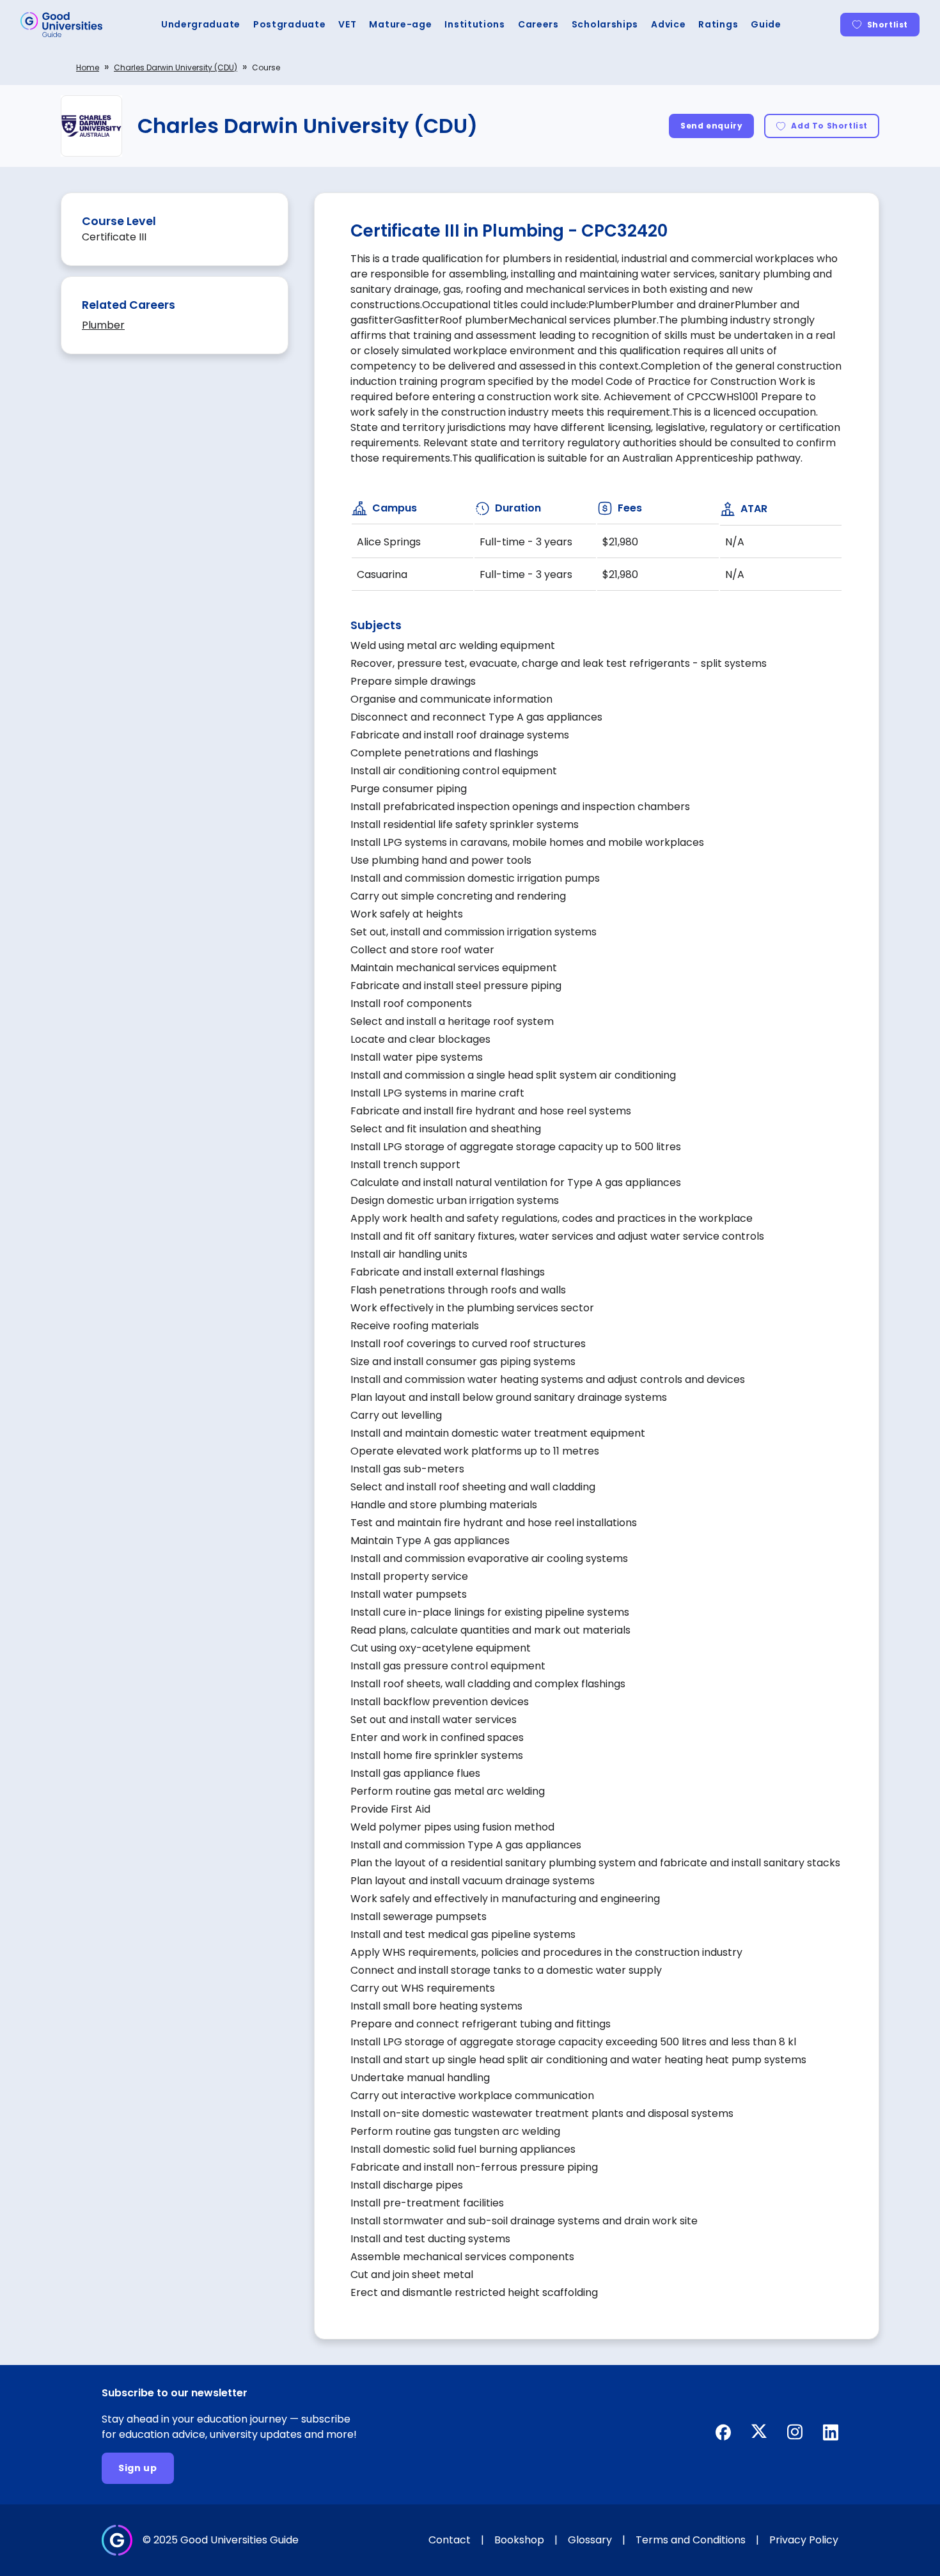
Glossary (590, 2540)
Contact (450, 2540)
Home (88, 67)
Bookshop (519, 2540)
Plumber (103, 325)
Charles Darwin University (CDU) (176, 67)
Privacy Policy (804, 2540)
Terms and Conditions (691, 2540)
